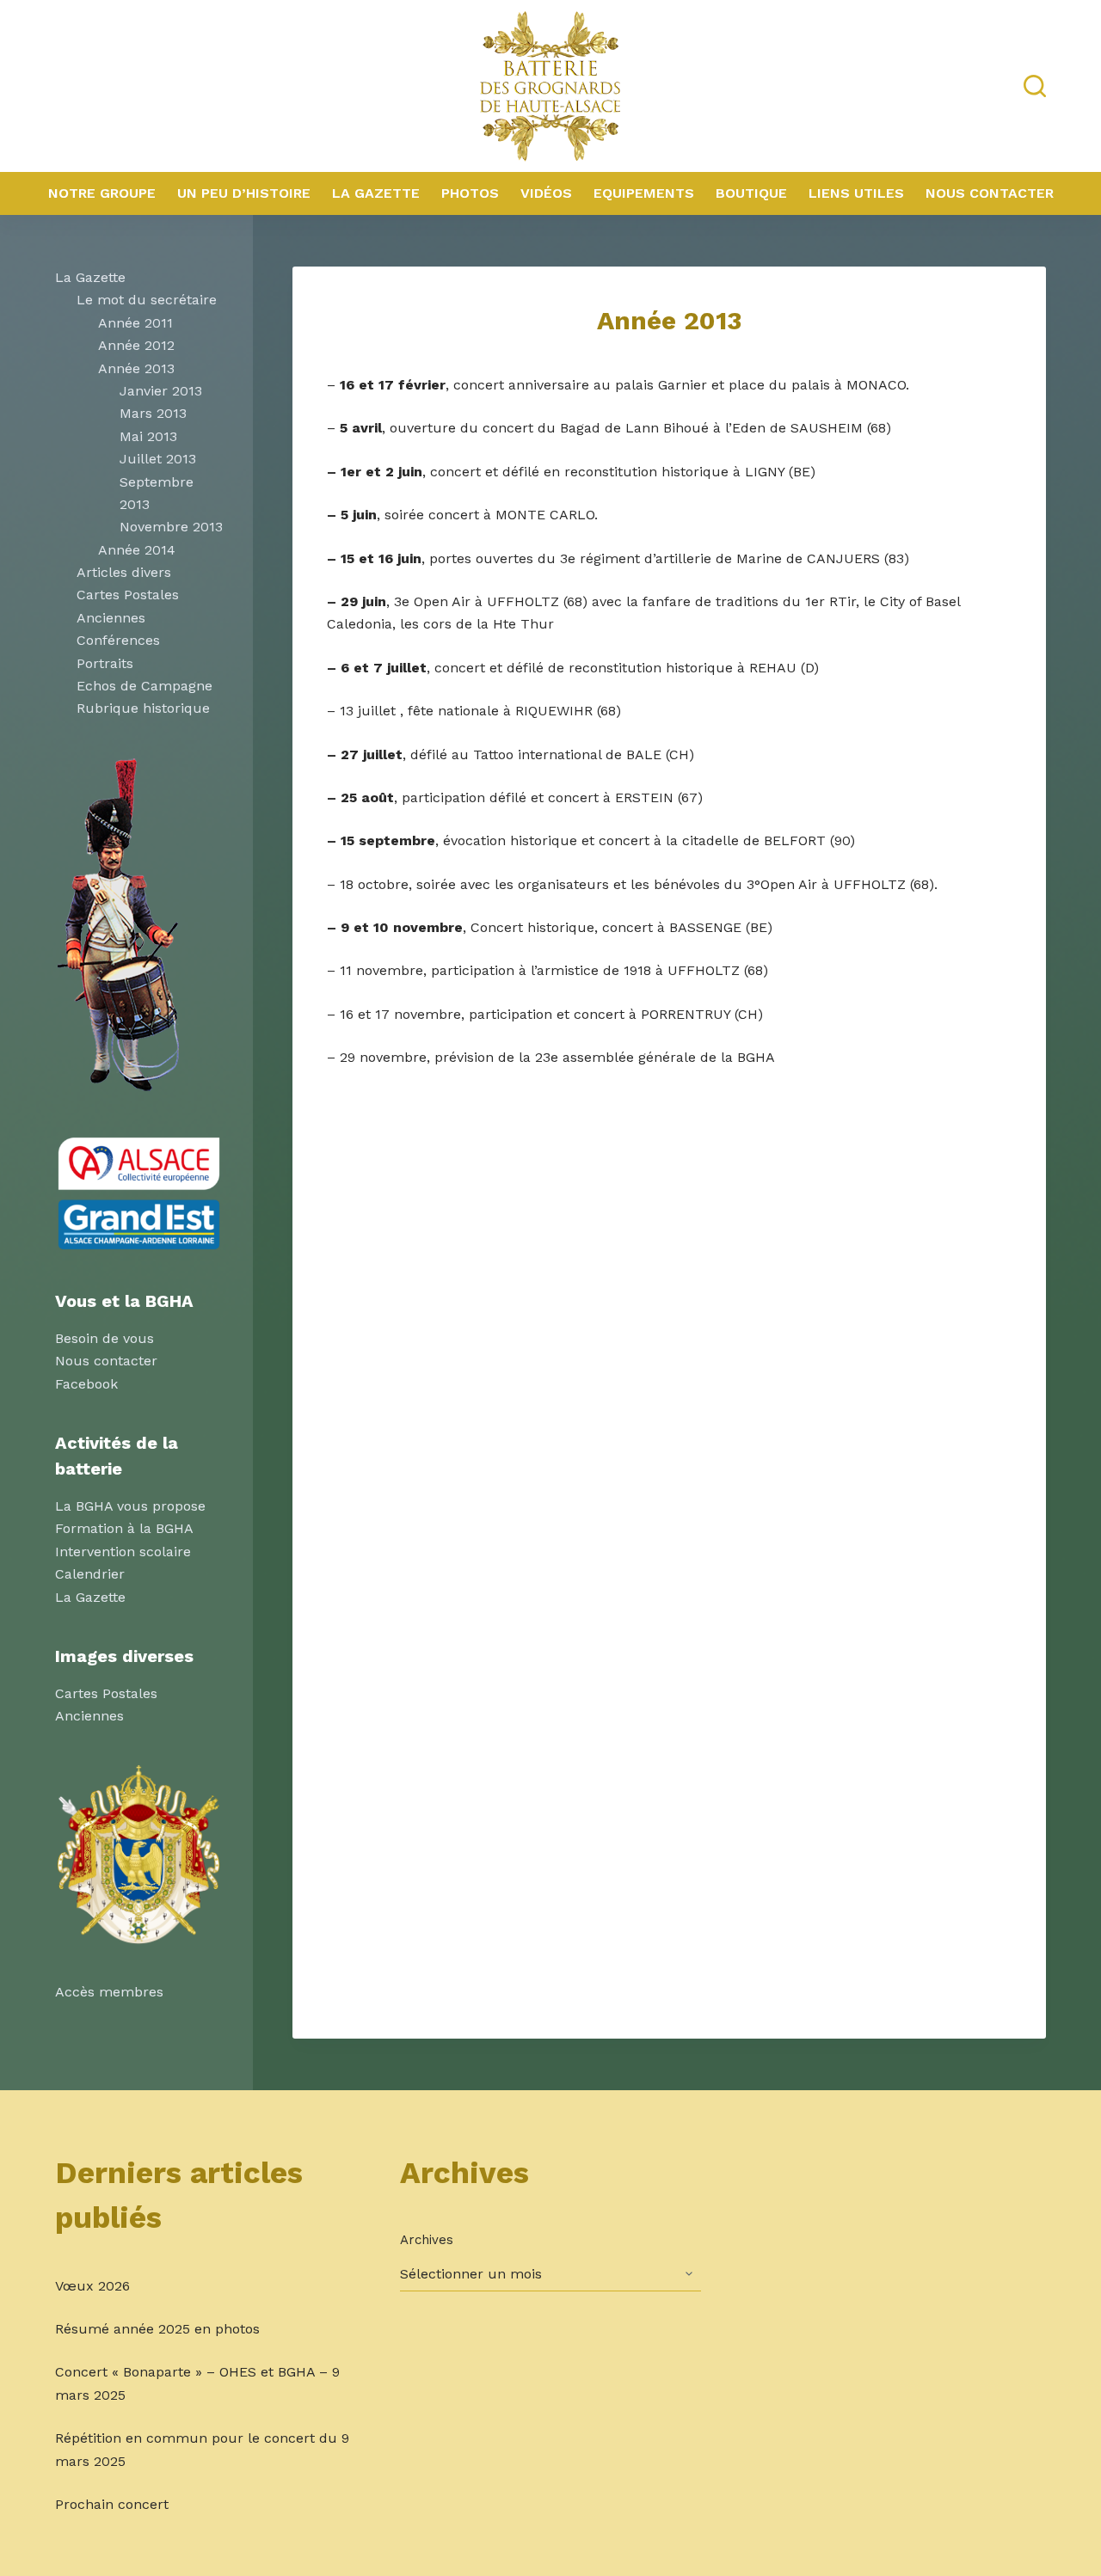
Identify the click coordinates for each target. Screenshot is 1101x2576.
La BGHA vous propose (130, 1506)
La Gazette (376, 193)
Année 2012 (136, 345)
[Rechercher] (1035, 86)
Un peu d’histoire (244, 193)
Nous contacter (990, 193)
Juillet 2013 (158, 459)
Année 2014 (137, 550)
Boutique (751, 193)
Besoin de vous (105, 1338)
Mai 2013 (148, 436)
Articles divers (124, 572)
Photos (470, 193)
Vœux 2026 (92, 2286)
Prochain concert (112, 2504)
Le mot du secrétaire (147, 300)
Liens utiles (856, 193)
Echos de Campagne (145, 686)
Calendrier (90, 1574)
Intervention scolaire (123, 1552)
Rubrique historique (143, 708)
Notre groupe (102, 193)
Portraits (105, 663)
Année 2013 (136, 368)
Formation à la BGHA (124, 1528)
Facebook (86, 1384)
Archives (427, 2240)
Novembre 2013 (171, 527)
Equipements (644, 193)
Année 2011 (135, 323)
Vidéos (546, 193)
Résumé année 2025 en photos (157, 2329)
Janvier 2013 (161, 391)
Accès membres (109, 1992)
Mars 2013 (153, 413)
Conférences (118, 640)
